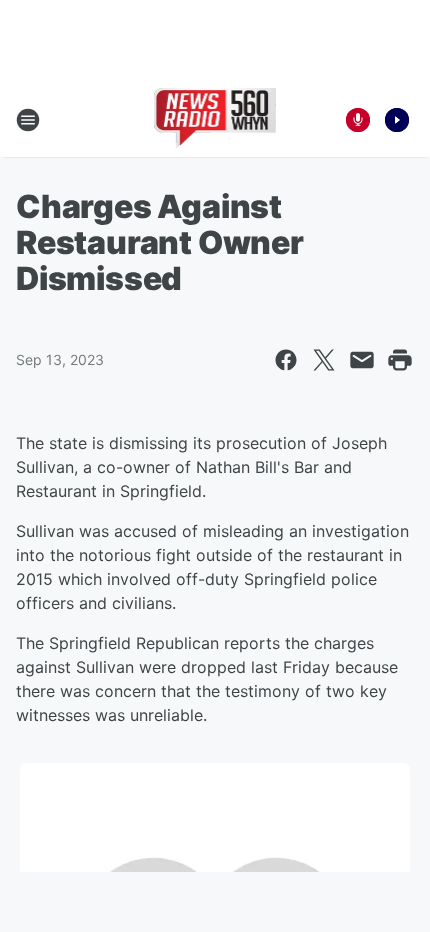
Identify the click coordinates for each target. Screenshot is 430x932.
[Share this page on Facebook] (286, 360)
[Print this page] (400, 360)
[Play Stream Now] (397, 120)
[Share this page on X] (324, 360)
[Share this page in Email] (362, 360)
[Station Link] (215, 120)
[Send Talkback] (358, 120)
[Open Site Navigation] (28, 120)
